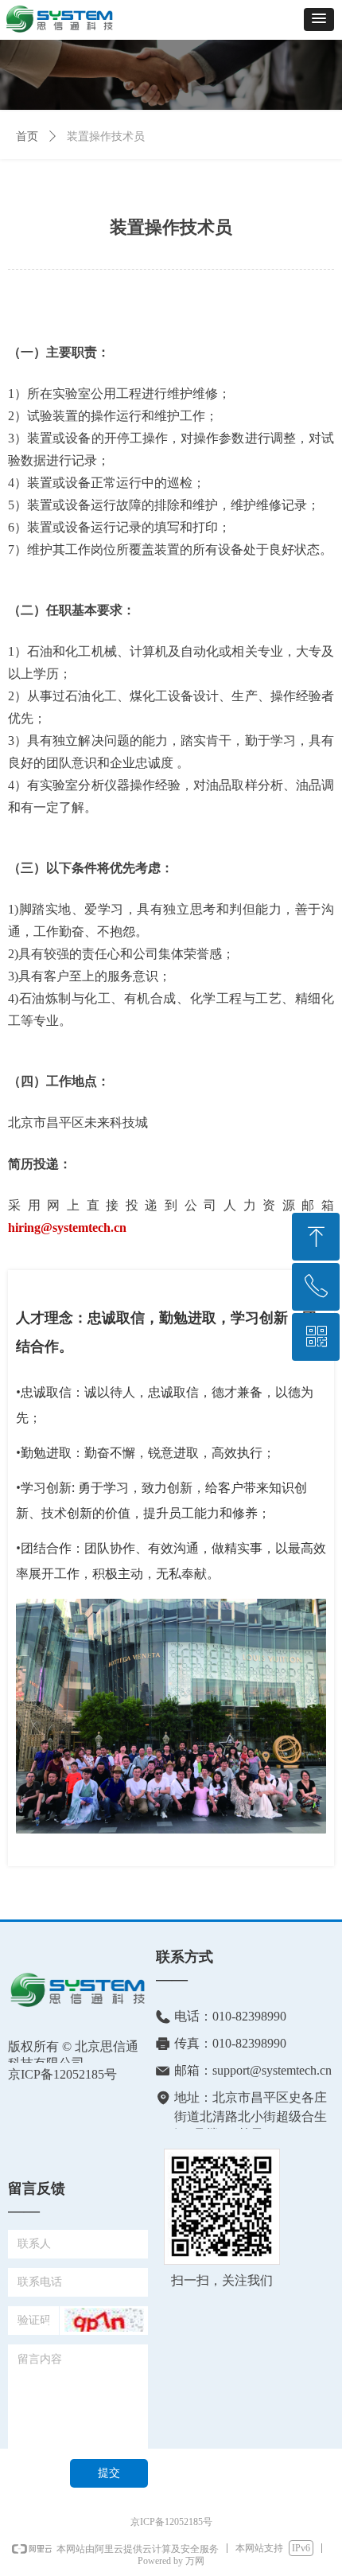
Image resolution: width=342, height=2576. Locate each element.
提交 (109, 2473)
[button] (319, 19)
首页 (27, 136)
